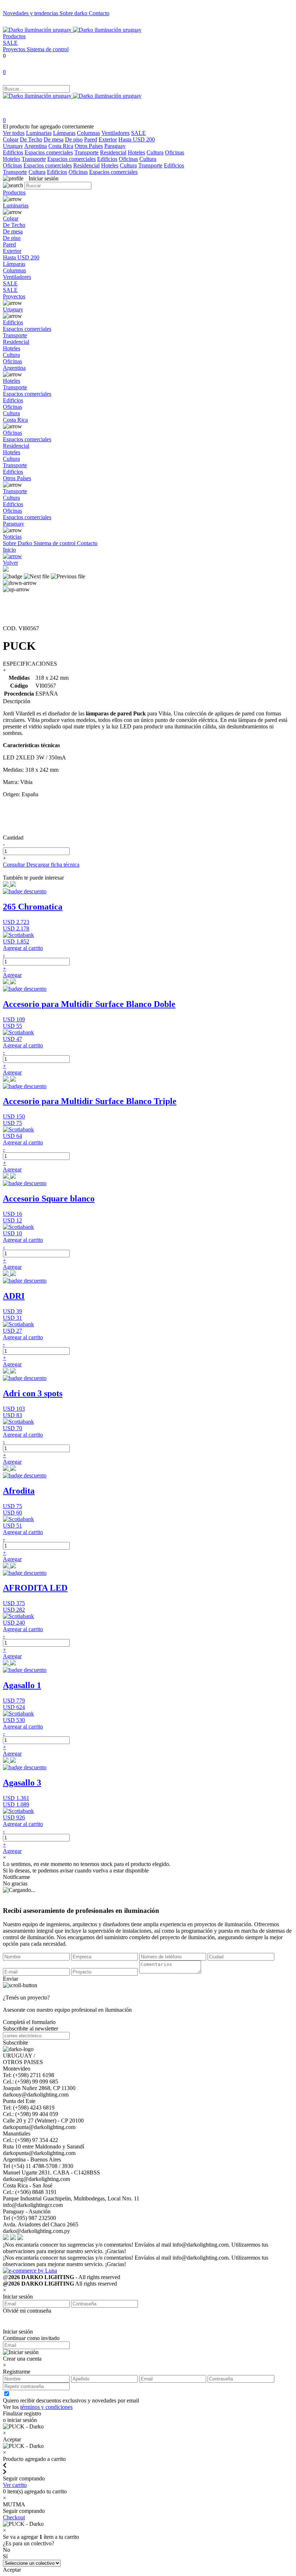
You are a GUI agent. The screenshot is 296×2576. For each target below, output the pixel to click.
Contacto (99, 13)
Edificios (13, 152)
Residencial (113, 152)
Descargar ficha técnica (53, 865)
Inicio (9, 550)
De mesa (54, 139)
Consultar (15, 865)
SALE (10, 43)
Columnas (88, 133)
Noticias (12, 537)
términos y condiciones (46, 2407)
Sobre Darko (18, 543)
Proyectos (15, 49)
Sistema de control (48, 49)
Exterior (108, 139)
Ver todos (14, 133)
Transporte (86, 152)
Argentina (36, 146)
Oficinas (175, 152)
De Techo (31, 139)
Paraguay (115, 146)
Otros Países (89, 146)
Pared (91, 139)
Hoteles (136, 152)
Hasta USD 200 (137, 139)
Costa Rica (61, 146)
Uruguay (13, 146)
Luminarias (39, 133)
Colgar (11, 139)
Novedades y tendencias (31, 13)
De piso (74, 139)
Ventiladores (116, 133)
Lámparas (64, 133)
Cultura (155, 152)
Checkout (14, 2517)
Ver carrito (15, 2485)
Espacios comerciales (49, 152)
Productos (14, 36)
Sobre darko (74, 13)
